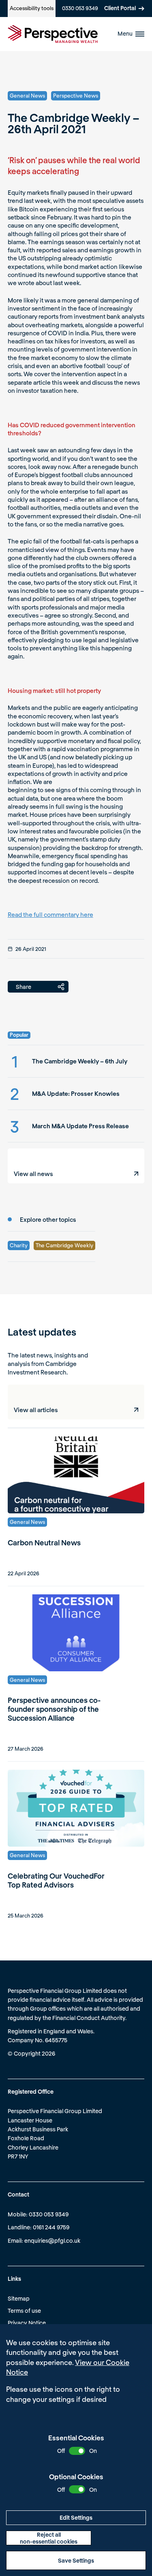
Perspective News (76, 96)
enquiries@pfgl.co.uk (52, 2240)
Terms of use (24, 2311)
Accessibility (32, 8)
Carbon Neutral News (44, 1543)
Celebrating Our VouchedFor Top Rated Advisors (56, 1880)
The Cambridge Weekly (64, 1245)
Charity (19, 1245)
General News (27, 96)
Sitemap (19, 2298)
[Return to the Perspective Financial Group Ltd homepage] (53, 34)
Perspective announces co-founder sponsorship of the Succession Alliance (54, 1709)
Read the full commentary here (50, 914)
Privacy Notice (27, 2323)
